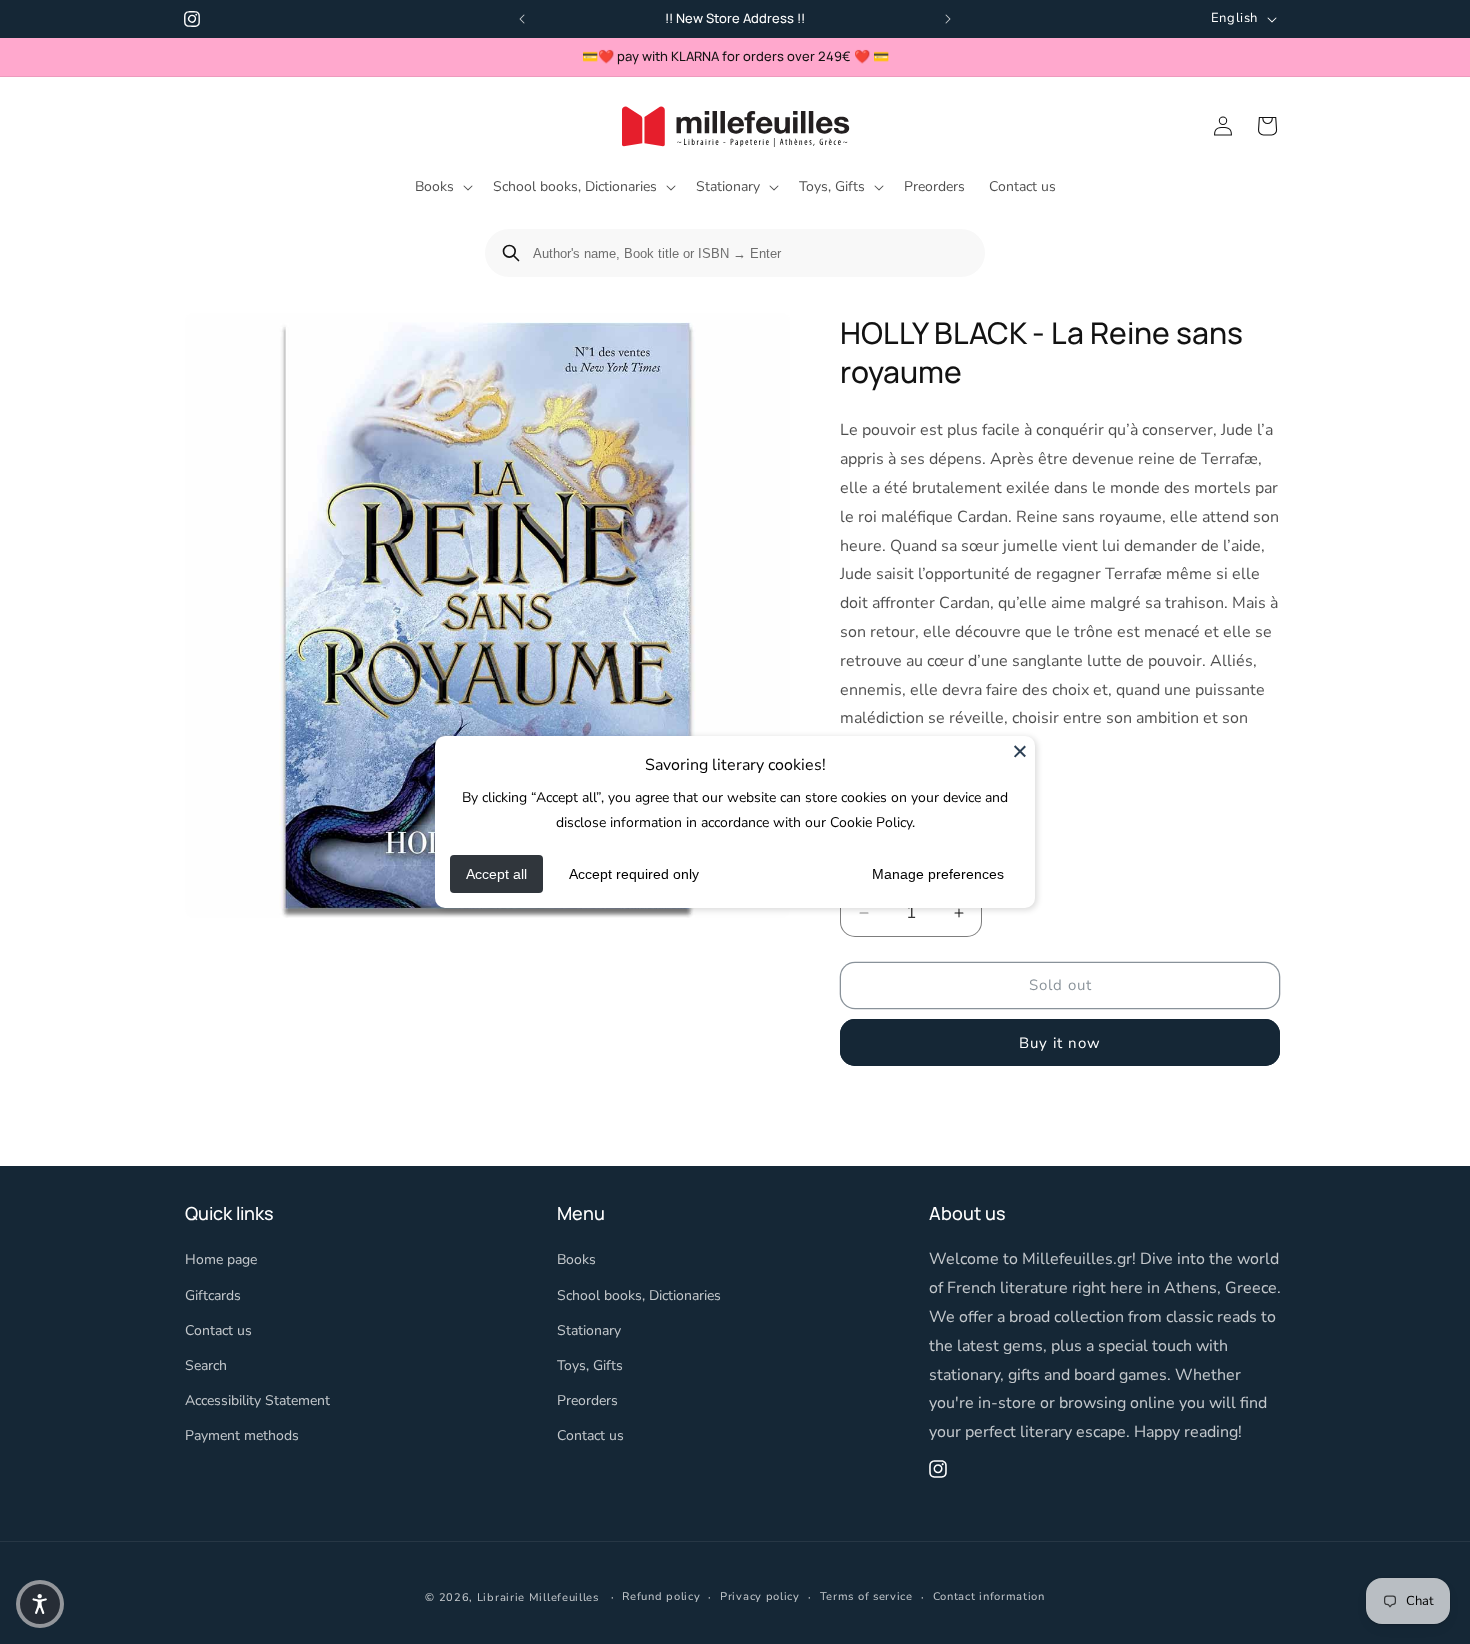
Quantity (867, 873)
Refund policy (661, 1596)
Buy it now (1060, 1042)
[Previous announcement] (522, 19)
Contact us (218, 1330)
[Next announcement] (948, 19)
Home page (221, 1260)
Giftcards (213, 1295)
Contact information (989, 1596)
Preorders (587, 1400)
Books (576, 1260)
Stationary (589, 1330)
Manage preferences (938, 874)
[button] (442, 187)
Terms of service (866, 1596)
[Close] (1020, 751)
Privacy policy (760, 1596)
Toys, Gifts (590, 1365)
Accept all (496, 874)
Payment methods (242, 1436)
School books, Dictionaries (639, 1295)
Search (206, 1365)
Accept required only (634, 874)
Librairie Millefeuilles (538, 1597)
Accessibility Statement (257, 1400)
